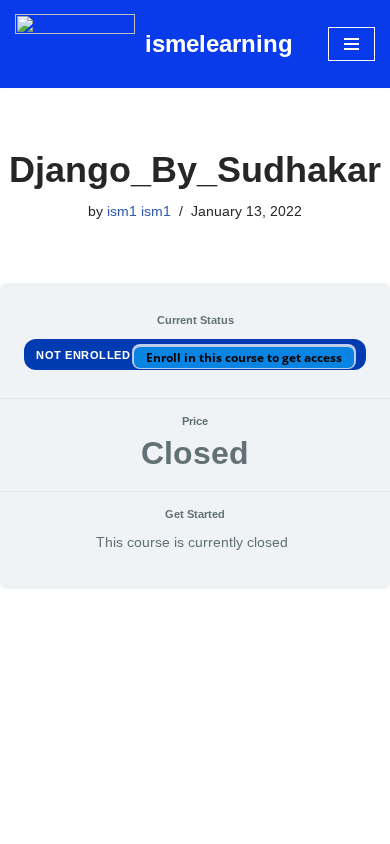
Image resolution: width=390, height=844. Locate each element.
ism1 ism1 (139, 211)
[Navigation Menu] (351, 44)
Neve (111, 823)
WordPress (260, 823)
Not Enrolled (85, 355)
